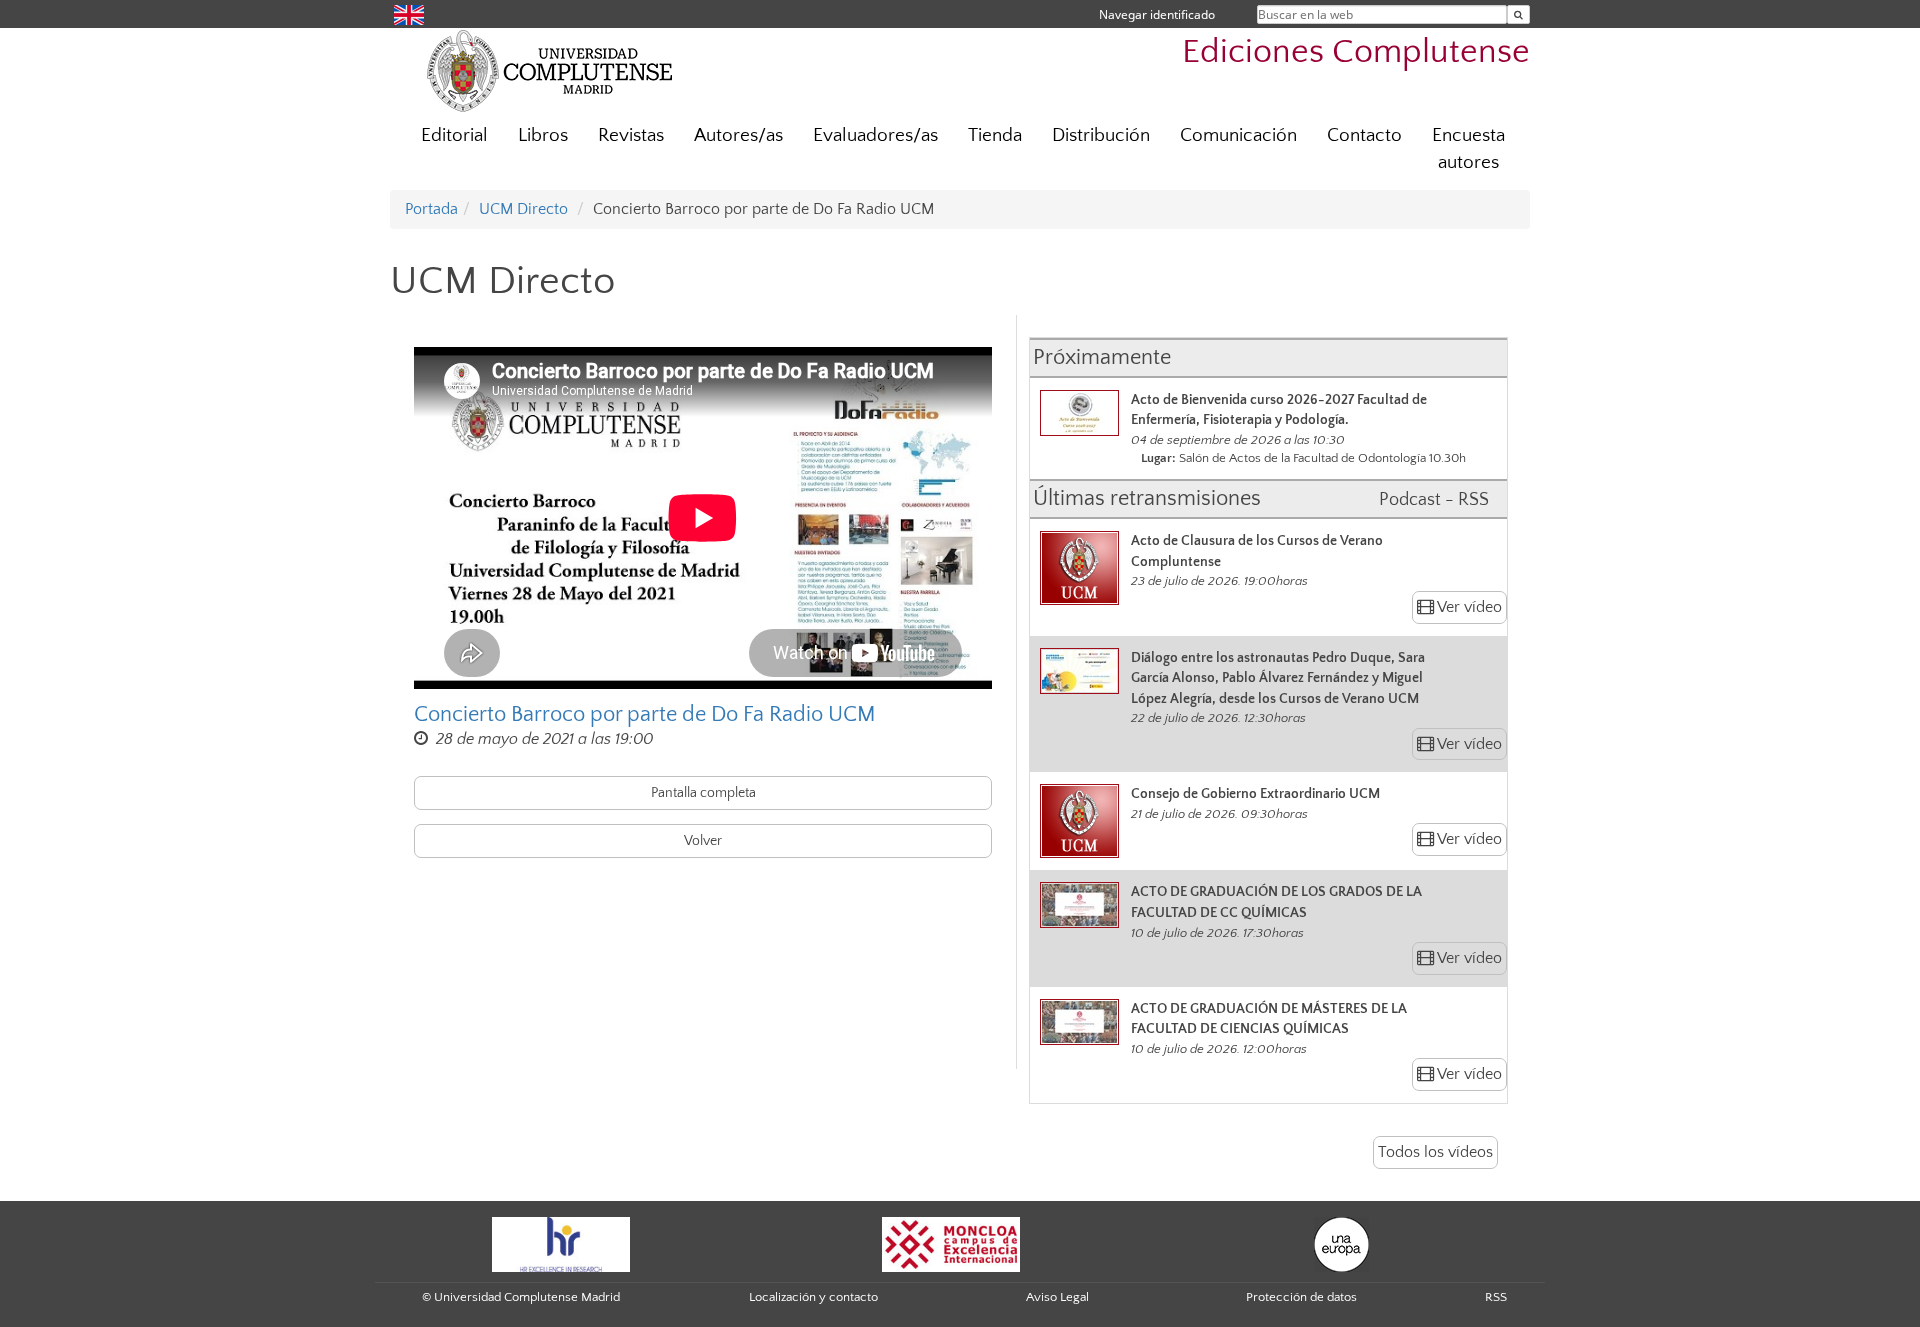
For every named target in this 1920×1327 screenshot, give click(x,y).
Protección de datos (1301, 1297)
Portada (431, 209)
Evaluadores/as (875, 135)
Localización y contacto (813, 1297)
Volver (703, 841)
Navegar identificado (1157, 14)
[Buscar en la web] (1518, 14)
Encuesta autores (1468, 149)
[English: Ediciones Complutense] (409, 13)
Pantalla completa (703, 793)
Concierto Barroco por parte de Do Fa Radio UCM (645, 714)
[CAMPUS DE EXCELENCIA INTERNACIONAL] (951, 1243)
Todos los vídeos (1435, 1152)
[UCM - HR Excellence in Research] (561, 1243)
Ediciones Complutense (1356, 52)
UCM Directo (523, 209)
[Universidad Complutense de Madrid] (550, 70)
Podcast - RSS (1434, 500)
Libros (543, 135)
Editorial (454, 135)
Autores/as (738, 135)
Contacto (1364, 135)
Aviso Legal (1057, 1297)
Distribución (1101, 135)
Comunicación (1238, 135)
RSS (1496, 1297)
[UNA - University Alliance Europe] (1341, 1243)
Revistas (631, 135)
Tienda (995, 135)
